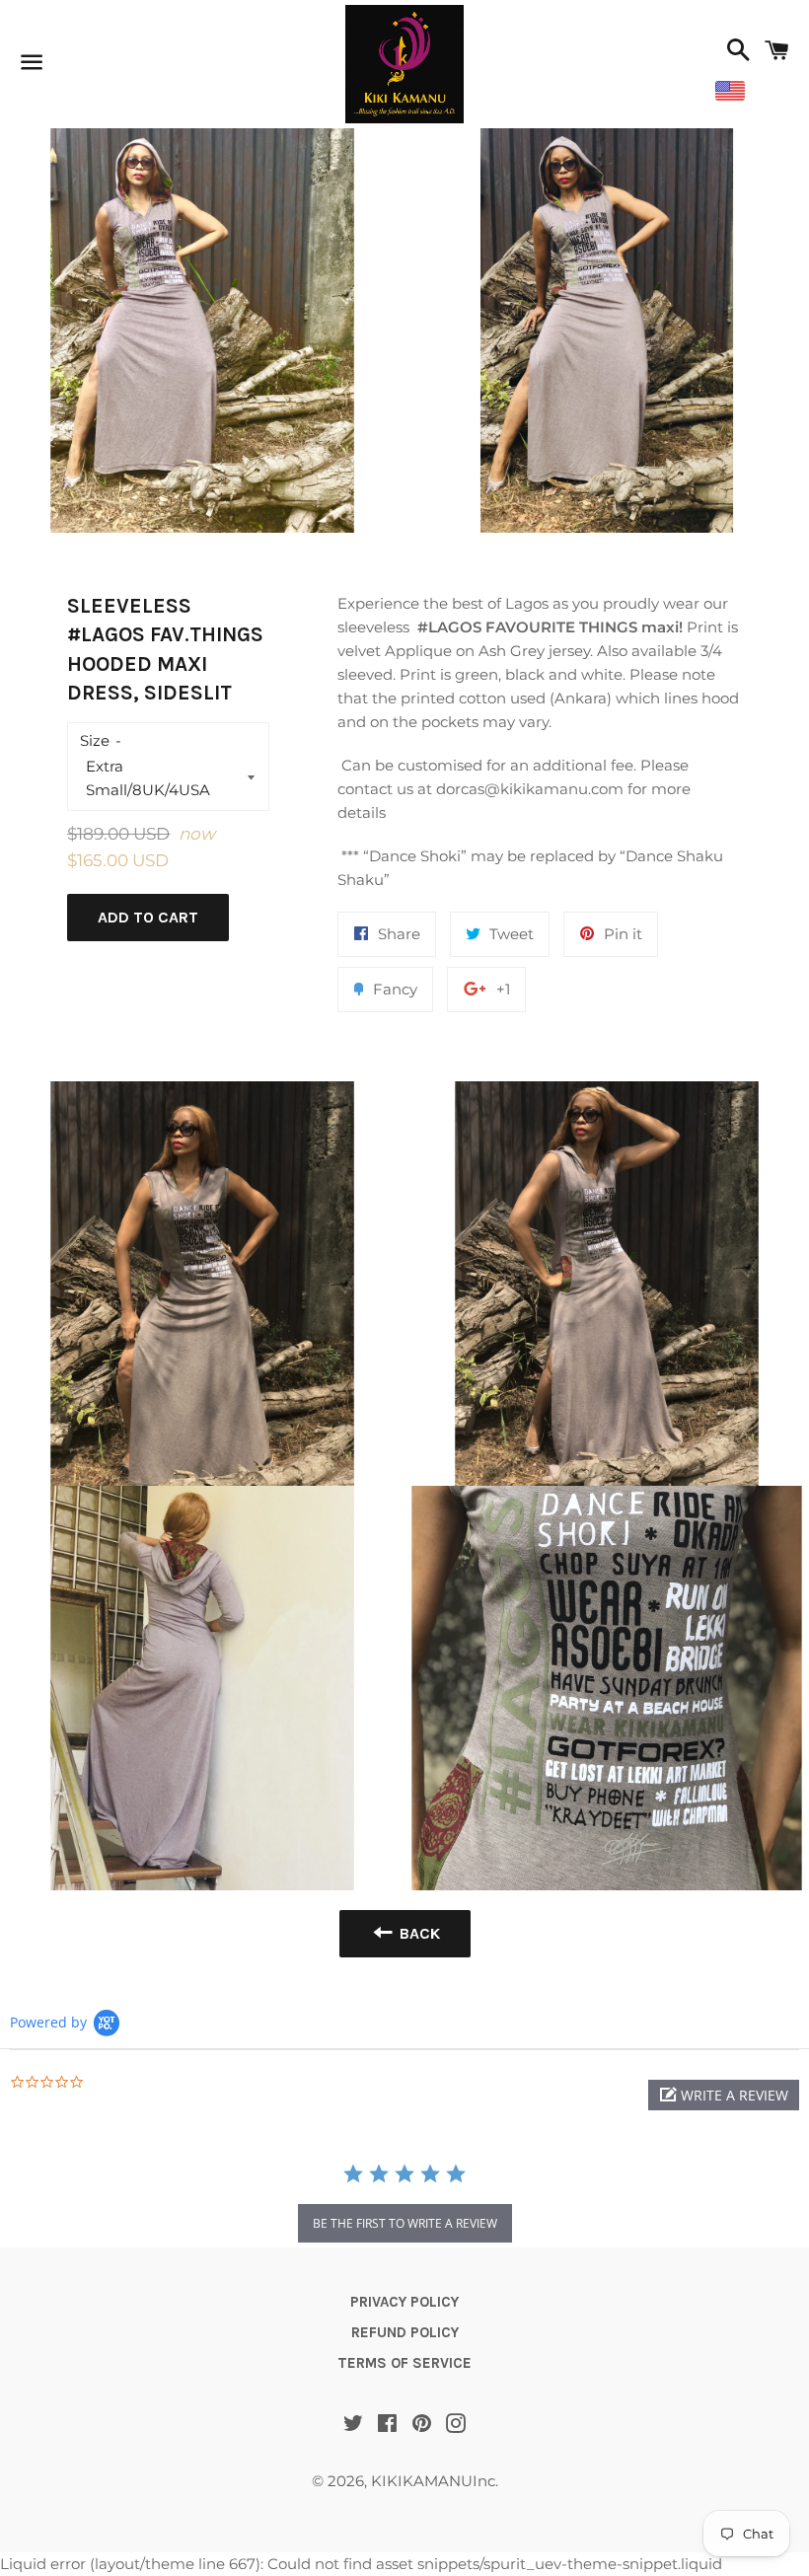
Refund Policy (405, 2332)
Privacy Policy (404, 2302)
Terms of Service (404, 2363)
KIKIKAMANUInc (433, 2481)
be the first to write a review (405, 2223)
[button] (724, 2095)
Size (95, 740)
